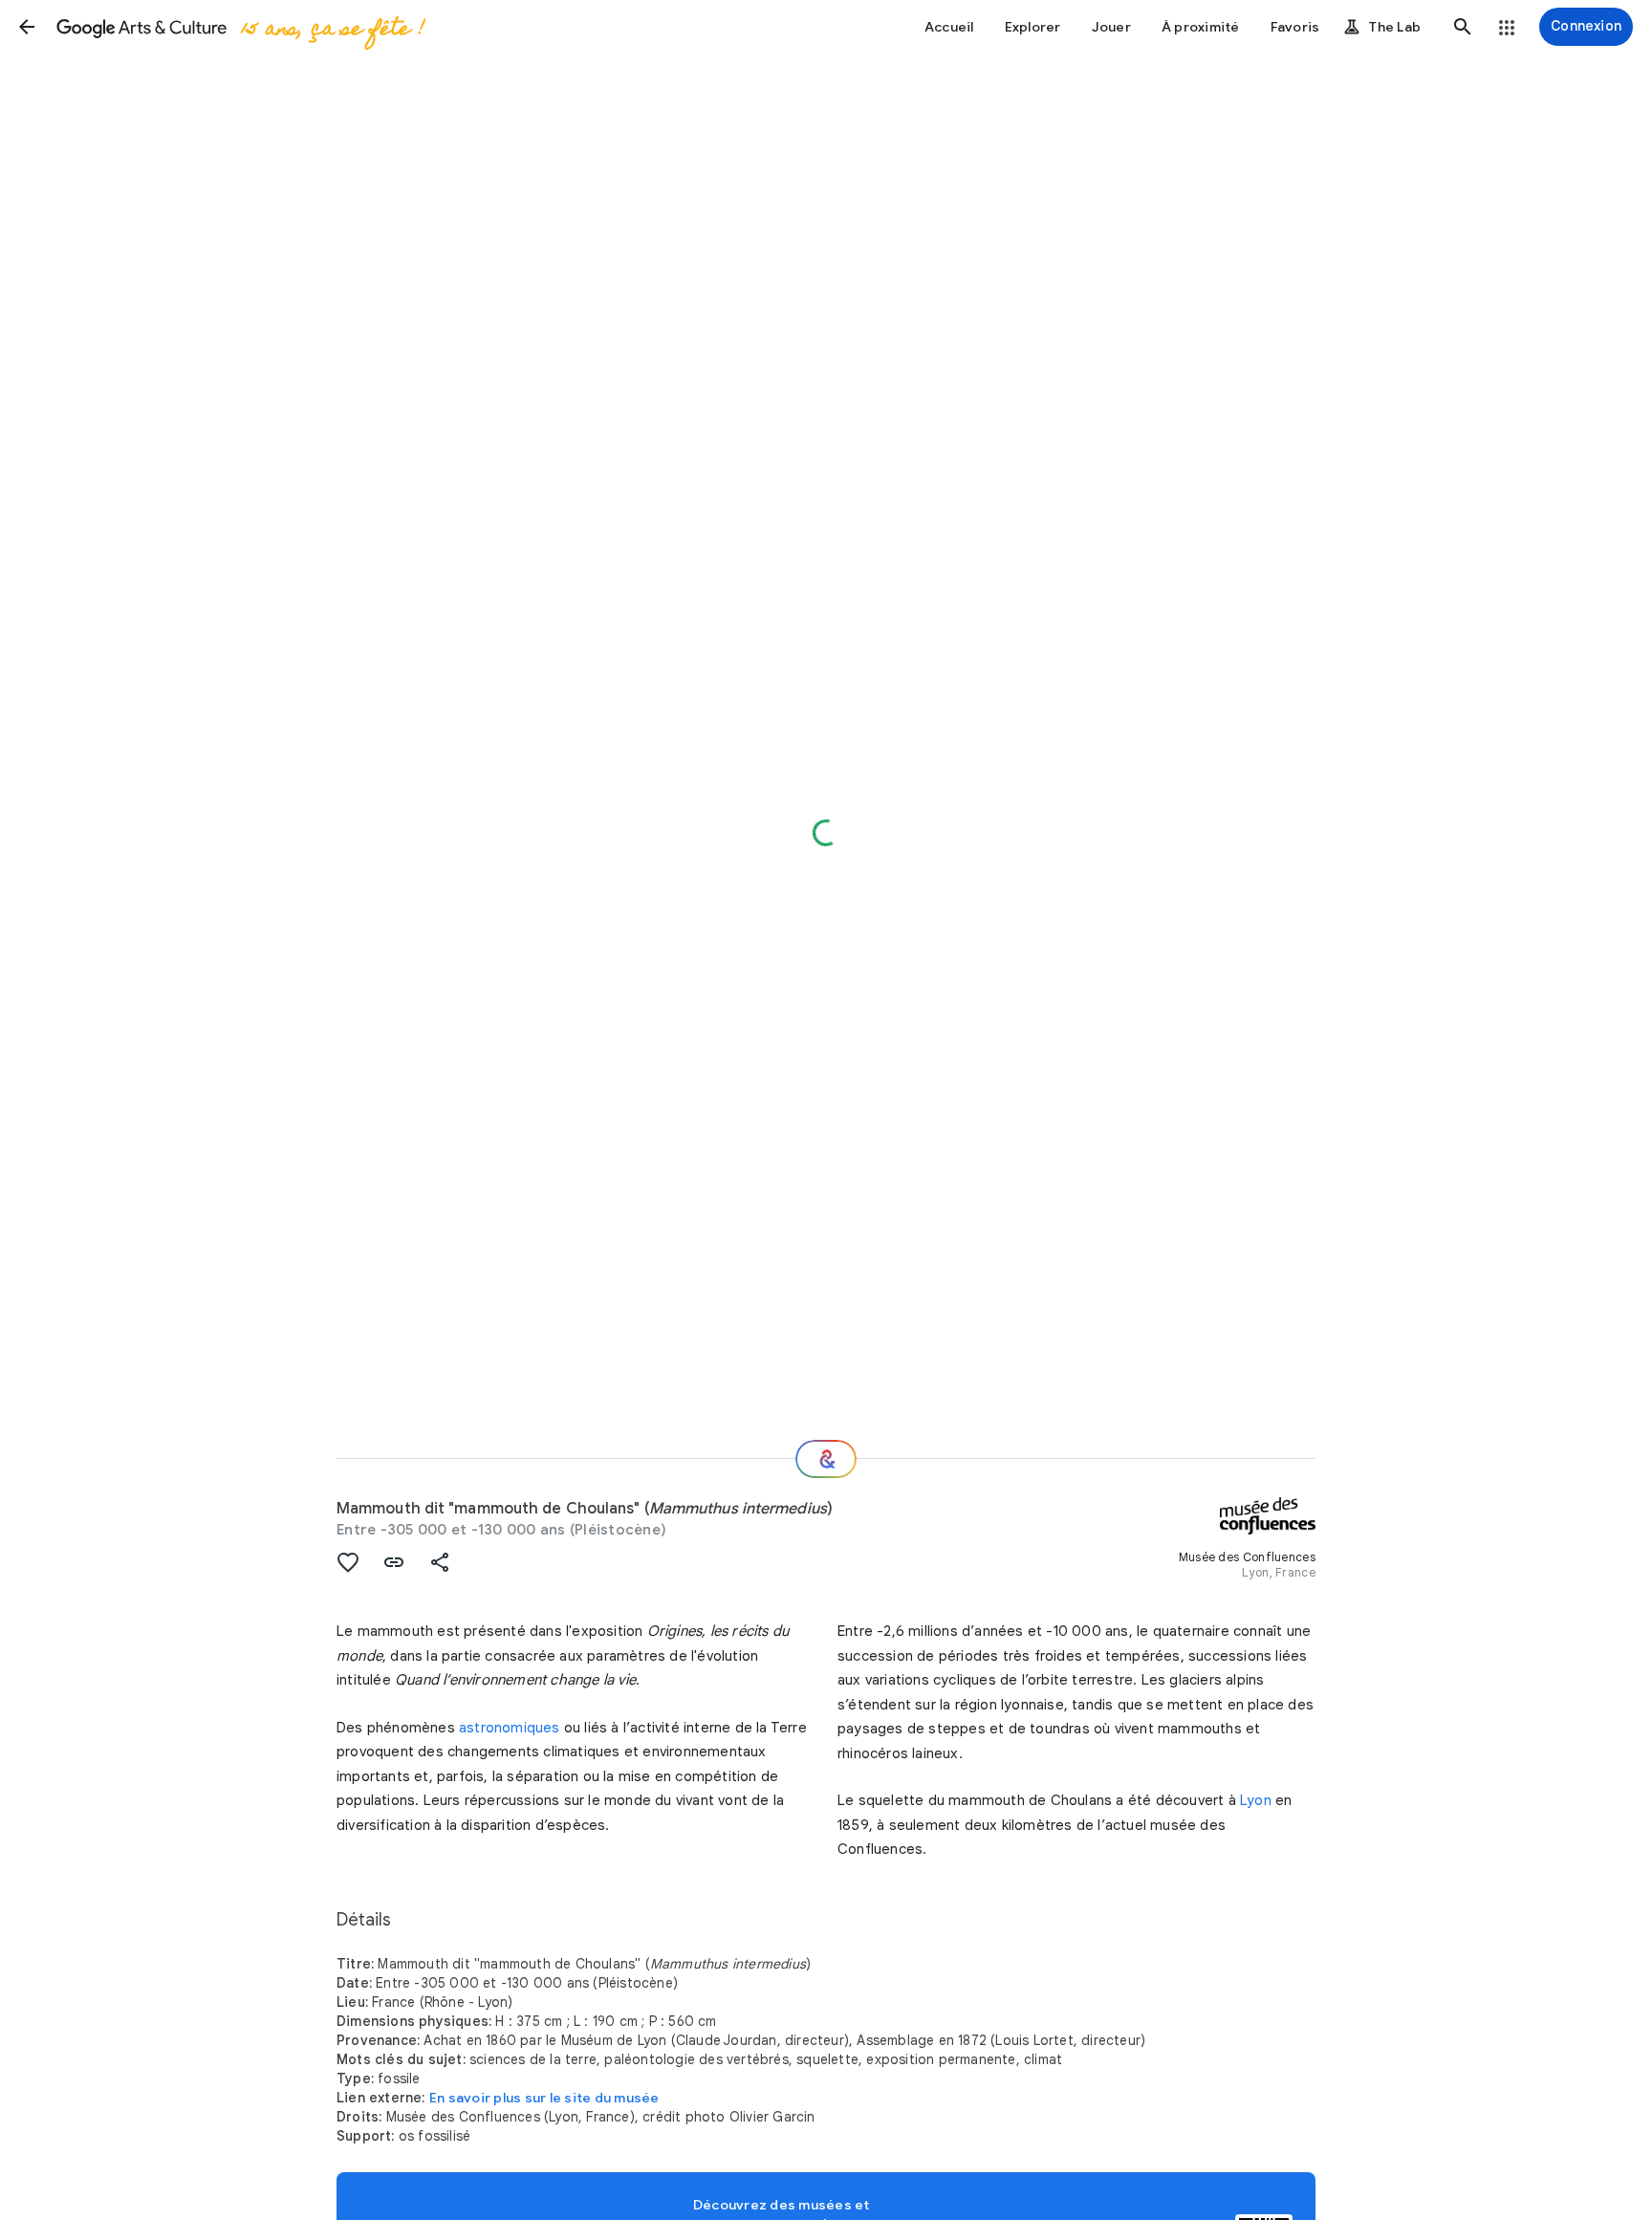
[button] (27, 27)
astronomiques (510, 1728)
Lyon (1256, 1800)
